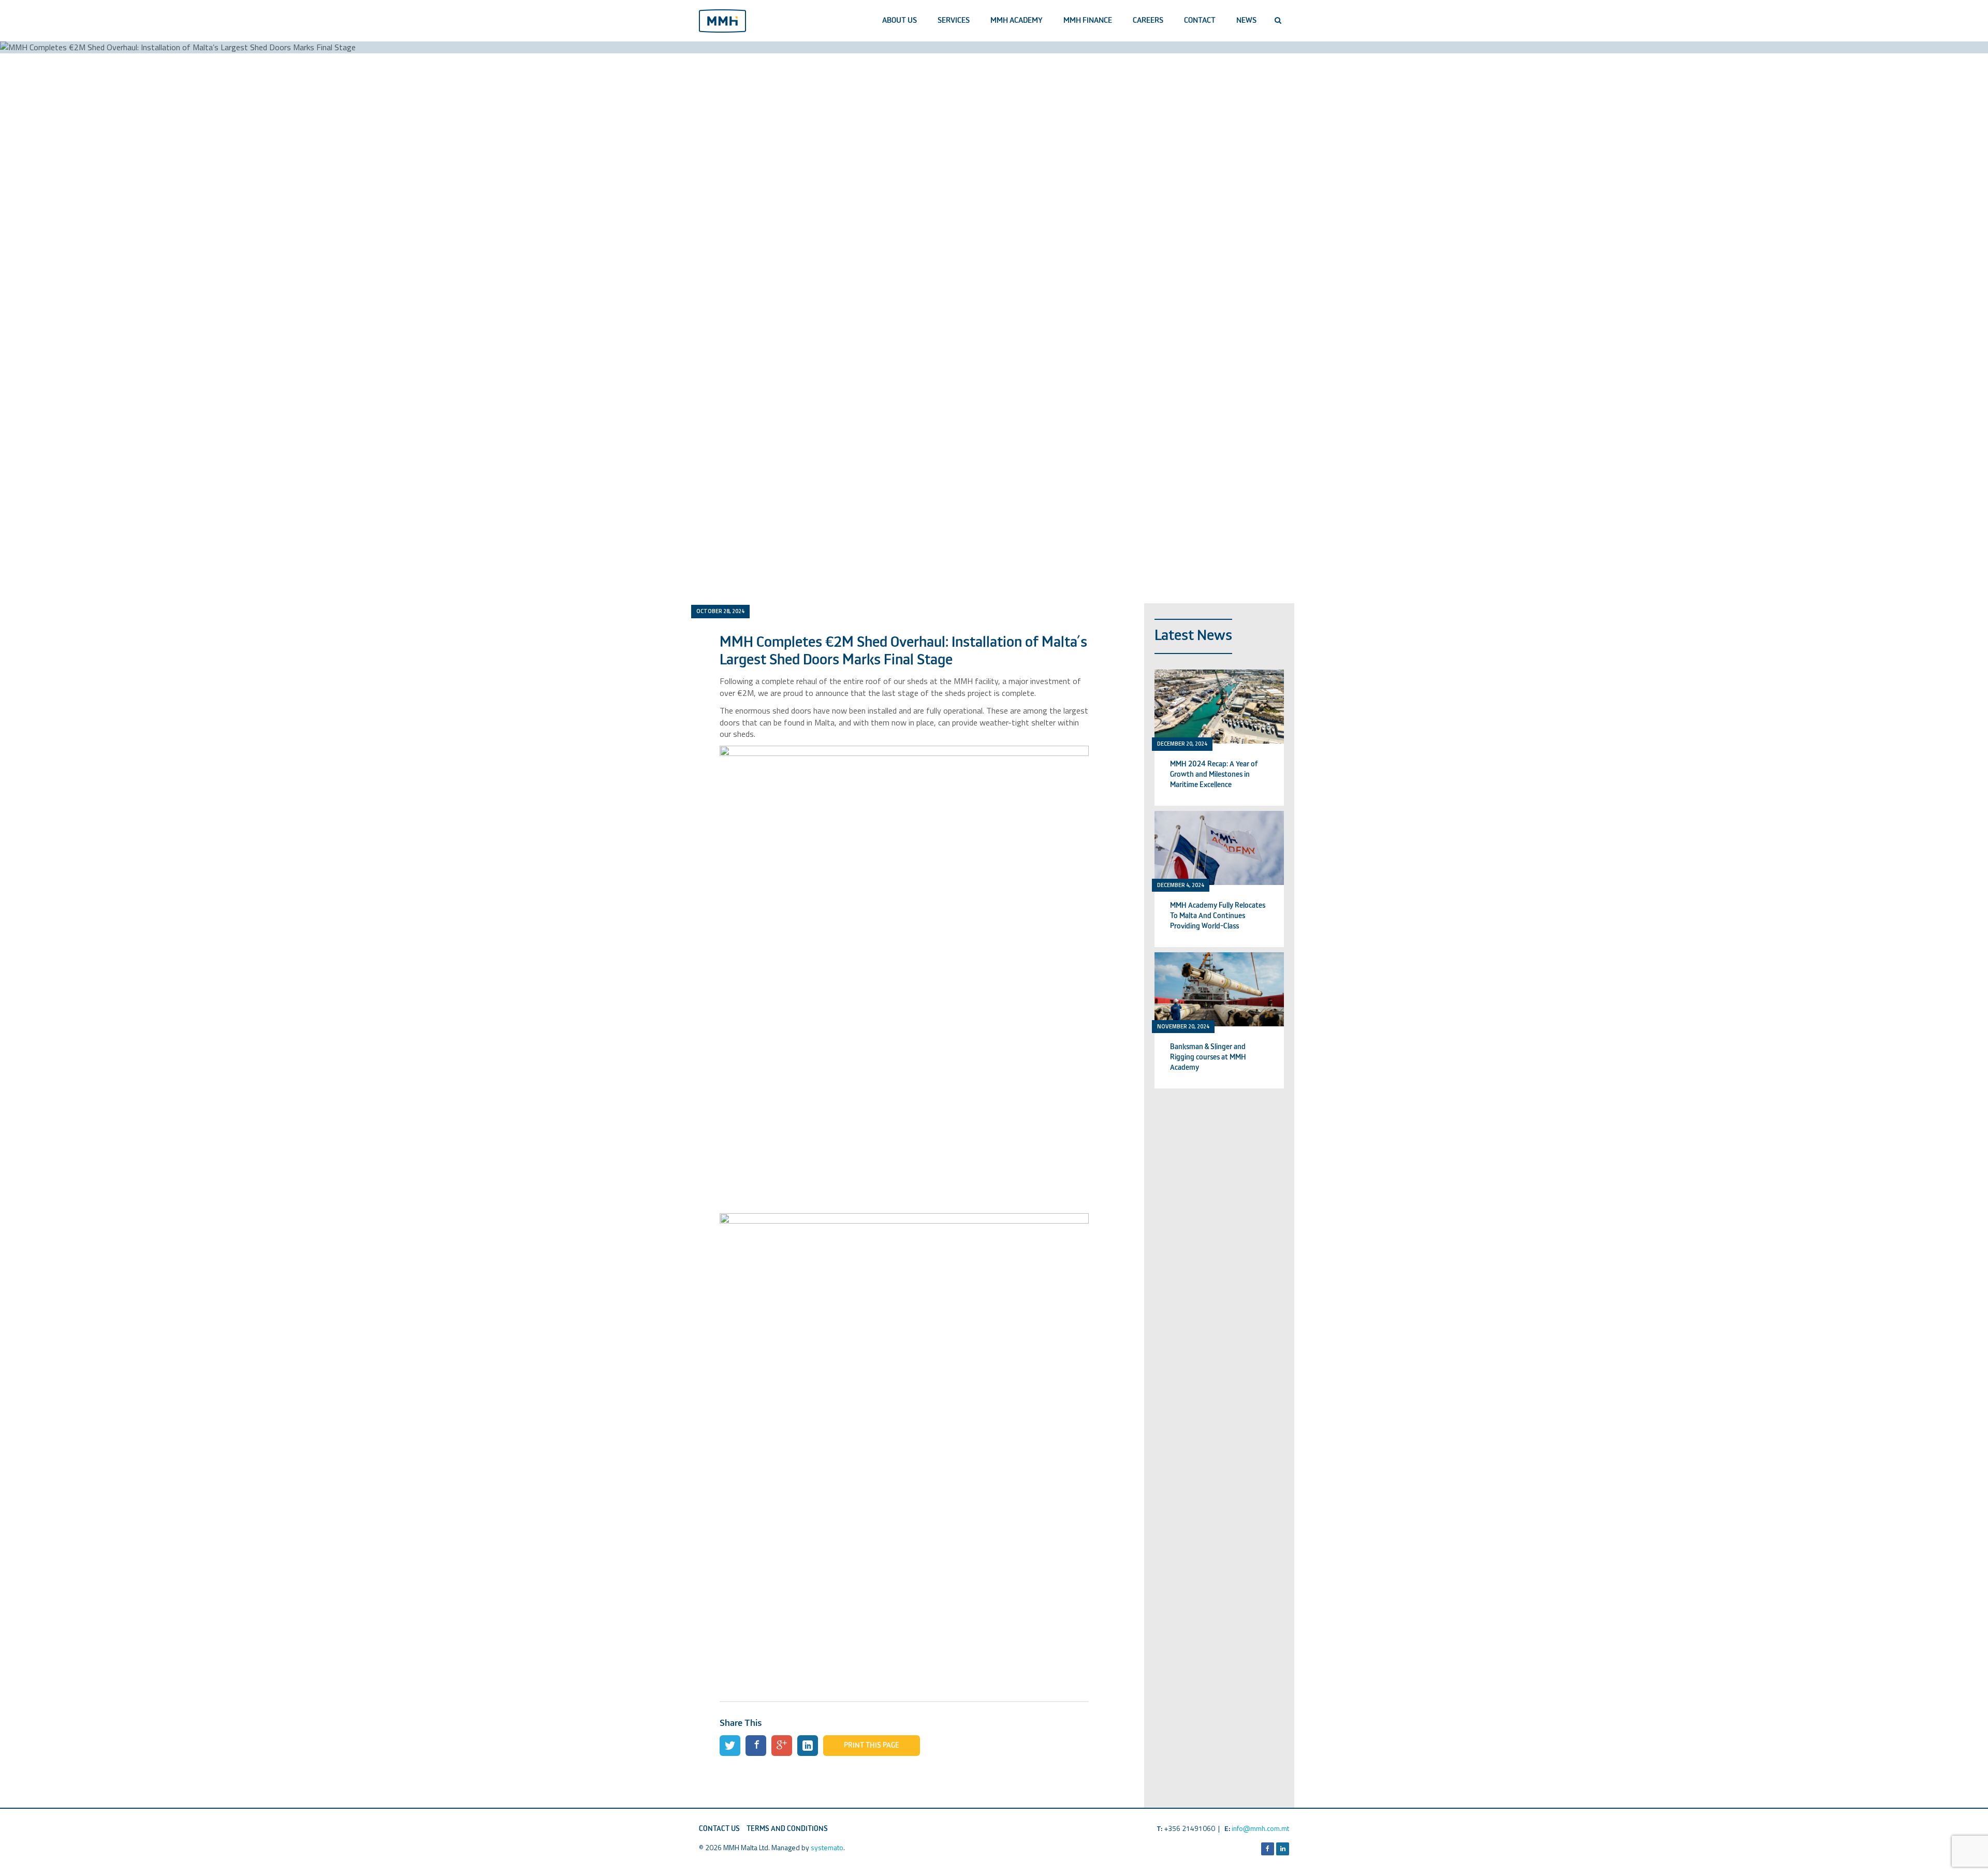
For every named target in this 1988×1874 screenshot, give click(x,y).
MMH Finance (1088, 20)
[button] (1278, 21)
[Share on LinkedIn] (808, 1746)
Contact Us (719, 1829)
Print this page (872, 1746)
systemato (827, 1847)
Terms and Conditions (787, 1829)
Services (954, 20)
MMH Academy (1017, 20)
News (1246, 20)
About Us (900, 20)
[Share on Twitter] (730, 1746)
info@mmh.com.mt (1260, 1828)
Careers (1148, 20)
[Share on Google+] (782, 1746)
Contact (1200, 20)
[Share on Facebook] (756, 1746)
